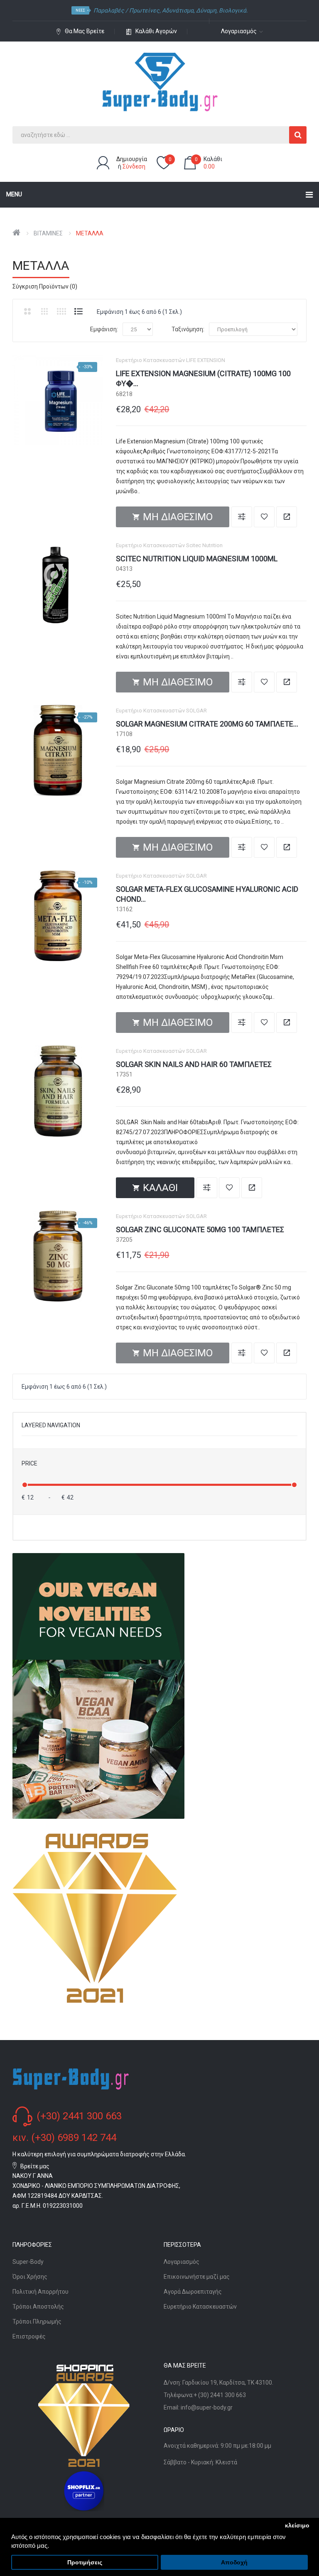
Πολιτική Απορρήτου (40, 2292)
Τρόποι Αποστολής (38, 2307)
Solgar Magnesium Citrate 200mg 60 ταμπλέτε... (207, 724)
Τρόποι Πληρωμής (37, 2322)
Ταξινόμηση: (188, 329)
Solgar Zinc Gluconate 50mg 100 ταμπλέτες (200, 1229)
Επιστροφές (29, 2336)
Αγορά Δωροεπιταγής (193, 2292)
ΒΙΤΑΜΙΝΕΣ (48, 233)
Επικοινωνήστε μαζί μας (197, 2277)
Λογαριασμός (182, 2262)
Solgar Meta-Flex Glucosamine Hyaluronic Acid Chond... (207, 894)
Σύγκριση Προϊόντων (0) (45, 286)
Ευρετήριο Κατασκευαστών (200, 2307)
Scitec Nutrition (204, 545)
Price (29, 1463)
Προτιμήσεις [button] (85, 2563)
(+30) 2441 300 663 (79, 2116)
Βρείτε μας (35, 2166)
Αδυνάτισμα (178, 10)
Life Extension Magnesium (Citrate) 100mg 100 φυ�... (203, 378)
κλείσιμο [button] (297, 2526)
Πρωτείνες (144, 10)
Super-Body (28, 2262)
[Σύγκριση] (242, 517)
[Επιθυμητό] (264, 517)
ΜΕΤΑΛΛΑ (90, 233)
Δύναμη (206, 10)
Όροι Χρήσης (30, 2277)
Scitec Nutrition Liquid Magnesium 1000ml (197, 559)
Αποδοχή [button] (234, 2563)
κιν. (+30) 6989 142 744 (64, 2138)
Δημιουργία (132, 159)
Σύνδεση (134, 166)
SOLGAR (196, 711)
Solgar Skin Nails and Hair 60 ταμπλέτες (194, 1064)
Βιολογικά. (233, 10)
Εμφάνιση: (104, 329)
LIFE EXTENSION (206, 360)
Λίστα (79, 311)
